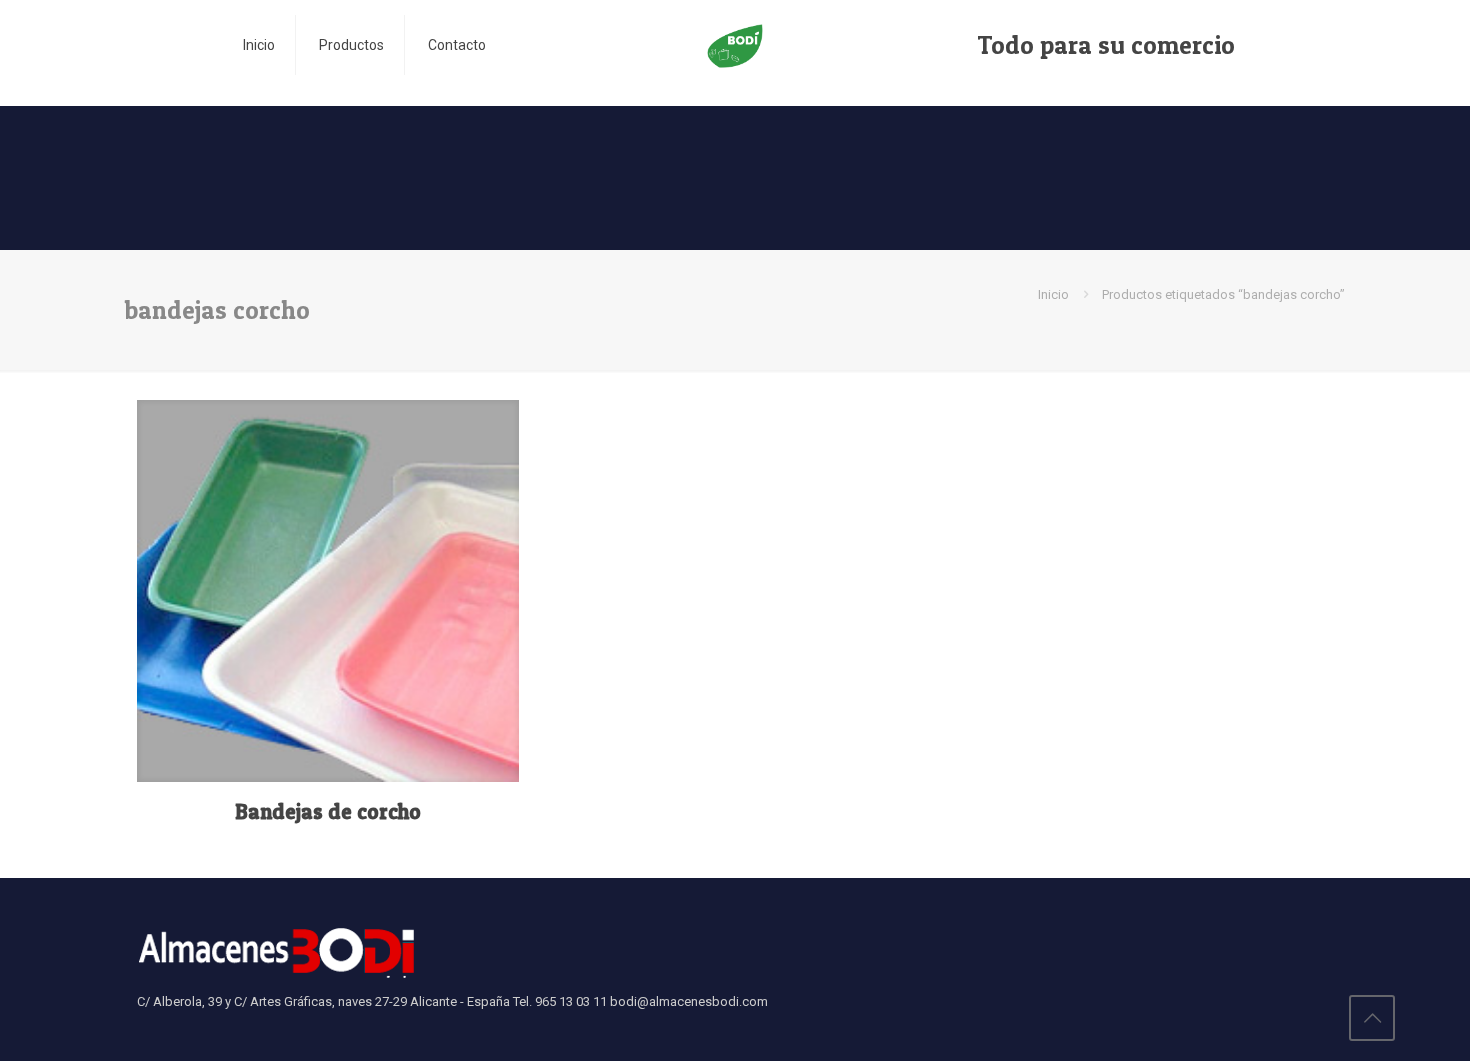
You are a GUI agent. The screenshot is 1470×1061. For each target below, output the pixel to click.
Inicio (1053, 294)
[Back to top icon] (1372, 1018)
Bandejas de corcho (328, 811)
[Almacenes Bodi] (734, 45)
